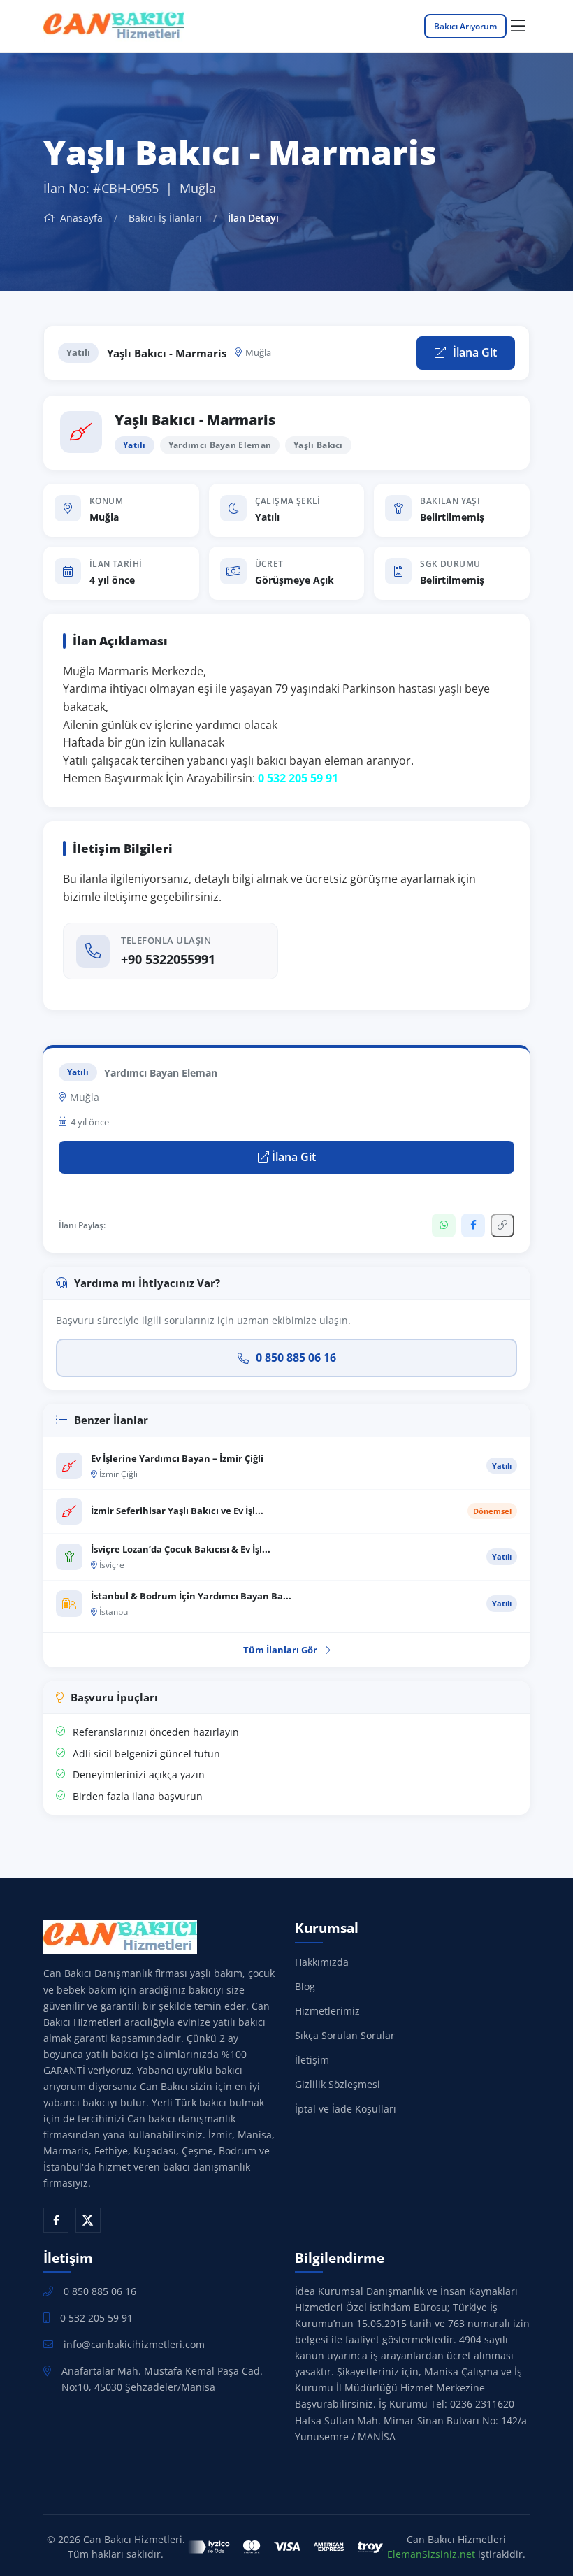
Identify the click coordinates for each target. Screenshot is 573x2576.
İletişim (312, 2060)
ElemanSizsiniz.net (431, 2554)
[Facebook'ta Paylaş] (473, 1225)
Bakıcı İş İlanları (165, 218)
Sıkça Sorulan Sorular (345, 2035)
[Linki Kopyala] (502, 1225)
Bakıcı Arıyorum (465, 26)
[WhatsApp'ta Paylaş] (444, 1225)
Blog (305, 1986)
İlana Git (473, 352)
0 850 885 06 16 (296, 1358)
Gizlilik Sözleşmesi (338, 2084)
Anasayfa (80, 218)
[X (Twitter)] (88, 2220)
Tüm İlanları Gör (280, 1650)
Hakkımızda (322, 1962)
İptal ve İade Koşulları (346, 2109)
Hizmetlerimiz (327, 2011)
